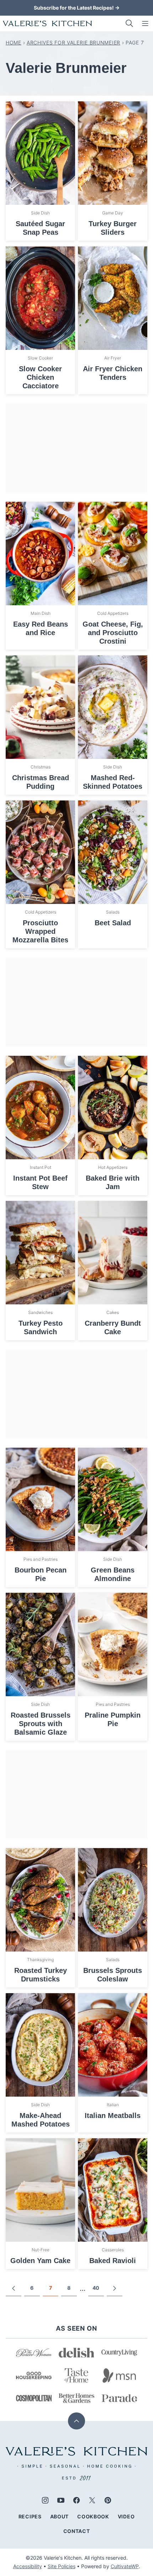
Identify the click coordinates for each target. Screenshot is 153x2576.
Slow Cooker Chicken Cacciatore (40, 377)
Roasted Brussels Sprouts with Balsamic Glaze (41, 1724)
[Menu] (145, 23)
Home (14, 42)
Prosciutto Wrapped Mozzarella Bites (40, 931)
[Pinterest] (108, 2500)
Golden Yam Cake (40, 2261)
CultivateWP (125, 2566)
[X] (92, 2500)
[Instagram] (45, 2500)
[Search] (130, 23)
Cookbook (93, 2516)
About (60, 2516)
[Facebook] (76, 2500)
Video (126, 2516)
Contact (77, 2531)
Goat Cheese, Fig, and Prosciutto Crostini (113, 633)
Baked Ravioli (113, 2261)
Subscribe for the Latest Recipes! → (77, 8)
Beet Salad (113, 923)
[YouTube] (61, 2500)
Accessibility (28, 2566)
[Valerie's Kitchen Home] (47, 23)
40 (96, 2288)
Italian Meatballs (113, 2115)
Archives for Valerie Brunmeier (73, 42)
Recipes (30, 2516)
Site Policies (62, 2566)
